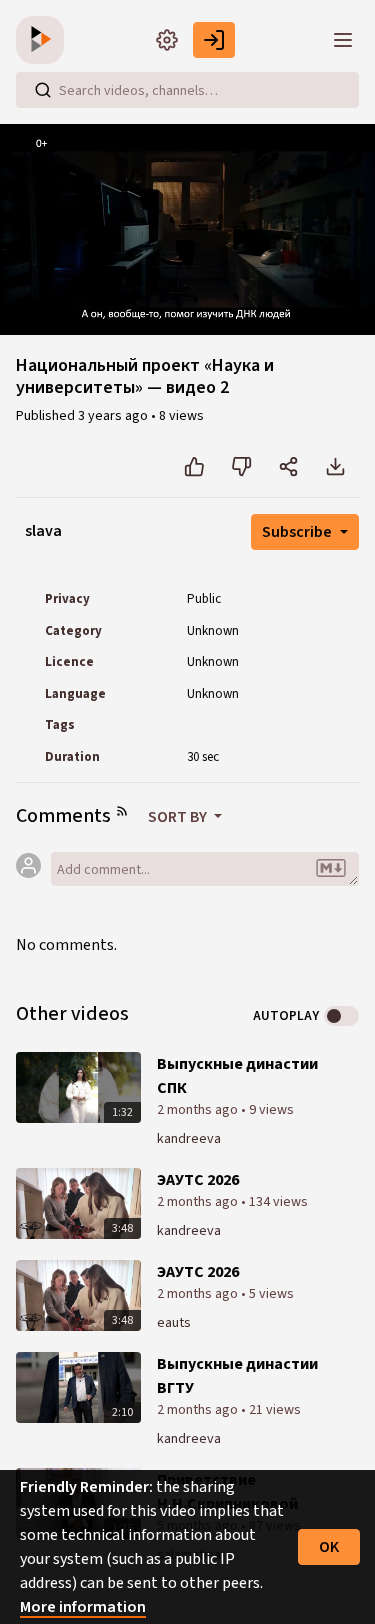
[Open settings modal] (167, 40)
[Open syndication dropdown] (122, 811)
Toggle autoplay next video (341, 1016)
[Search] (43, 90)
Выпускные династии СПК (237, 1076)
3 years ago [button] (114, 416)
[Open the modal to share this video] (288, 467)
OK (329, 1547)
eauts (174, 1323)
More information (83, 1607)
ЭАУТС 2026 (198, 1180)
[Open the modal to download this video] (335, 467)
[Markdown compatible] (331, 869)
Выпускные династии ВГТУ (237, 1376)
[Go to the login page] (214, 40)
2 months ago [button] (199, 1110)
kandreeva (189, 1139)
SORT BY (179, 817)
